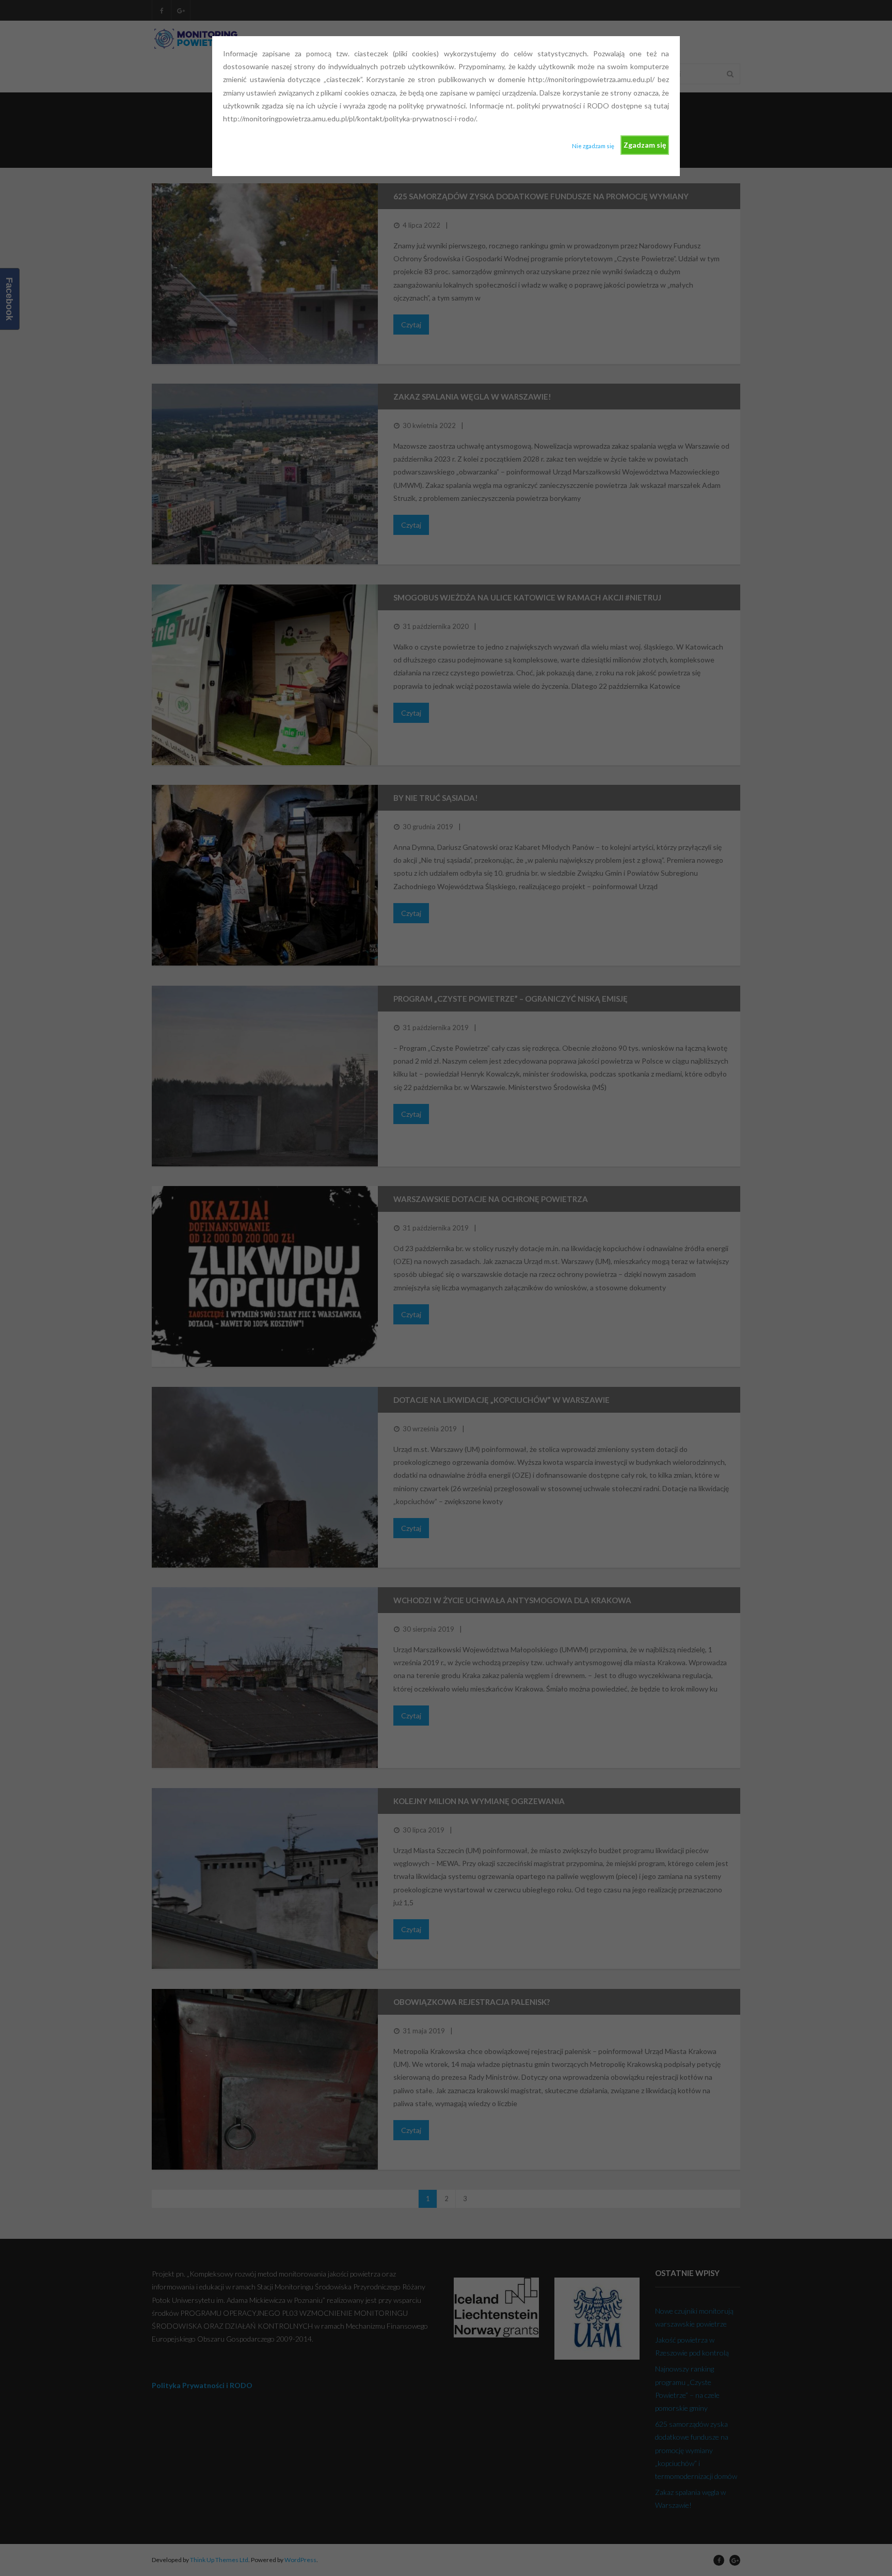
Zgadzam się (645, 145)
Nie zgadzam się (593, 146)
